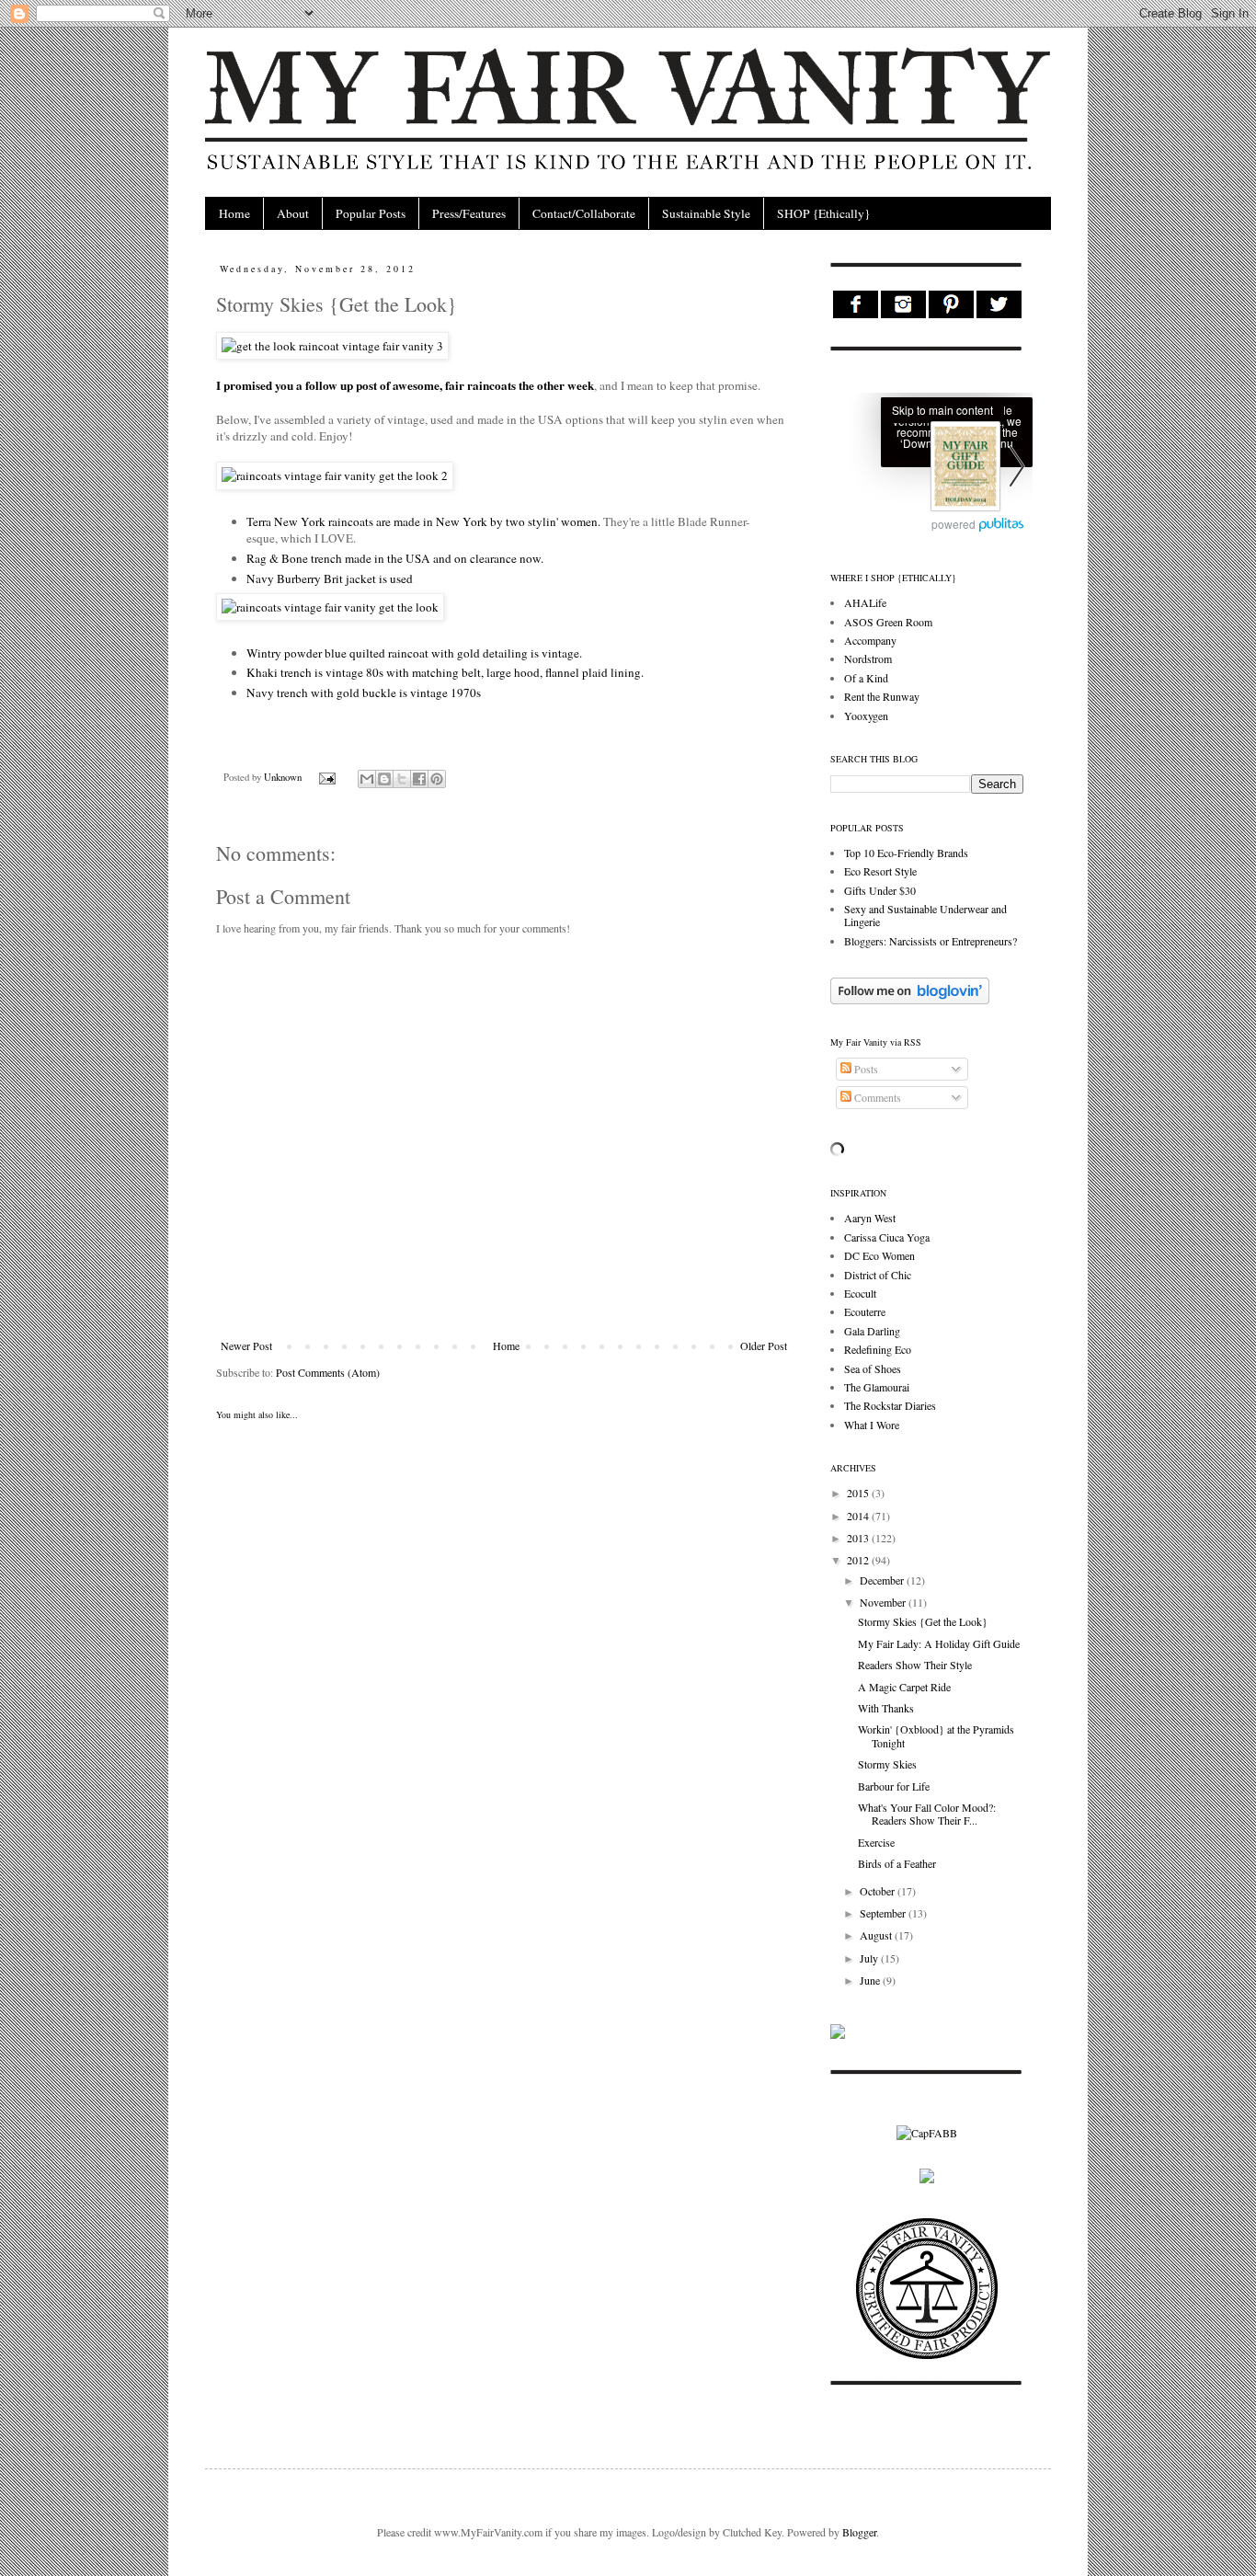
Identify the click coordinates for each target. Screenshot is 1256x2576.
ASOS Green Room (888, 622)
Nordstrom (868, 658)
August (877, 1935)
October (879, 1891)
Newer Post (246, 1345)
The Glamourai (877, 1387)
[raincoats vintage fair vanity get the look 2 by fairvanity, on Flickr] (335, 475)
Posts (865, 1069)
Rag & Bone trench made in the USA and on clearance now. (395, 558)
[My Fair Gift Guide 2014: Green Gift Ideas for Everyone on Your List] (931, 468)
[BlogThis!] (384, 779)
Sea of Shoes (873, 1368)
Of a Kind (866, 678)
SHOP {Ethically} (823, 213)
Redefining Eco (878, 1349)
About (293, 213)
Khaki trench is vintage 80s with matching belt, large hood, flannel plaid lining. (445, 672)
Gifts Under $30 (880, 890)
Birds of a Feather (897, 1863)
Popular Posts (371, 213)
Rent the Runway (882, 696)
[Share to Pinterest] (437, 779)
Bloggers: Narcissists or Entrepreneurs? (931, 941)
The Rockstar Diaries (890, 1405)
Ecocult (860, 1293)
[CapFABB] (927, 2133)
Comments (876, 1097)
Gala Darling (872, 1331)
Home (234, 213)
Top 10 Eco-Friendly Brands (906, 853)
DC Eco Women (879, 1255)
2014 (859, 1516)
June (871, 1980)
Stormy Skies (887, 1764)
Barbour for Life (894, 1786)
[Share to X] (402, 779)
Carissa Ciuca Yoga (887, 1237)
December (883, 1580)
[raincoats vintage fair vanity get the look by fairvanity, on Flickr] (330, 607)
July (870, 1958)
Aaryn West (870, 1218)
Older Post (764, 1345)
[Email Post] (326, 777)
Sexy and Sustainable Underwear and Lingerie (925, 915)
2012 (859, 1560)
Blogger (859, 2532)
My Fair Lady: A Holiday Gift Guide (939, 1643)
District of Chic (878, 1275)
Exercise (876, 1842)
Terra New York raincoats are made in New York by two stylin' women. (423, 521)
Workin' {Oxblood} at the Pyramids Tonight (936, 1735)
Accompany (870, 640)
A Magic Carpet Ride (904, 1687)
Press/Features (469, 213)
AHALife (865, 602)
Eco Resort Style (880, 871)
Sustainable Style (706, 213)
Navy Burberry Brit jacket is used (330, 578)
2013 (859, 1538)
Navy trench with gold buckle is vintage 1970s (364, 693)
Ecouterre (865, 1311)
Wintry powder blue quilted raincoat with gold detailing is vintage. (414, 653)
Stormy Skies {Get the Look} (923, 1621)
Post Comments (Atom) (328, 1372)
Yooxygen (866, 716)
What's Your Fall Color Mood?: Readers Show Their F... (927, 1814)
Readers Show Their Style (915, 1665)
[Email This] (367, 779)
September (884, 1913)
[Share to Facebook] (419, 779)
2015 (859, 1493)
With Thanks (886, 1708)
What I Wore (872, 1425)
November (884, 1602)
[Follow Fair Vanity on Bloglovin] (910, 1000)
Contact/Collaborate (584, 213)
